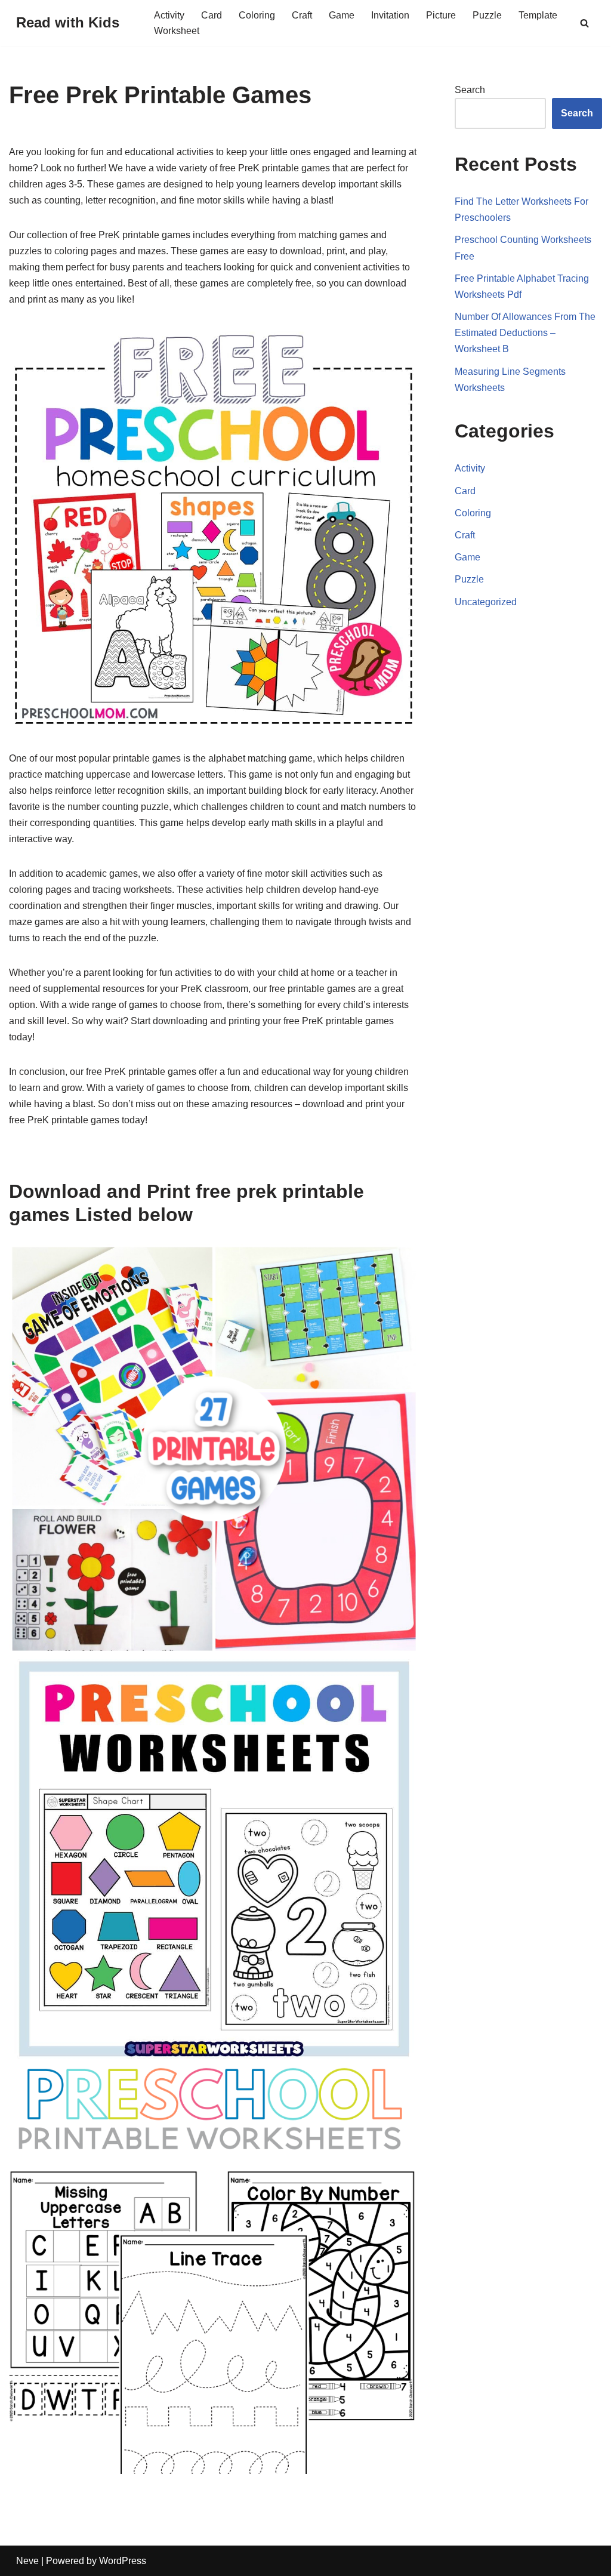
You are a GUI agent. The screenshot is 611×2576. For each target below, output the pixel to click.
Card (212, 15)
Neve (27, 2561)
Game (342, 15)
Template (538, 15)
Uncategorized (486, 602)
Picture (441, 15)
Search (470, 90)
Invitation (390, 15)
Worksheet (177, 31)
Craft (302, 15)
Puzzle (487, 15)
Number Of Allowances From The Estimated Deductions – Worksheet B (525, 333)
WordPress (123, 2561)
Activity (169, 15)
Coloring (257, 15)
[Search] (584, 23)
